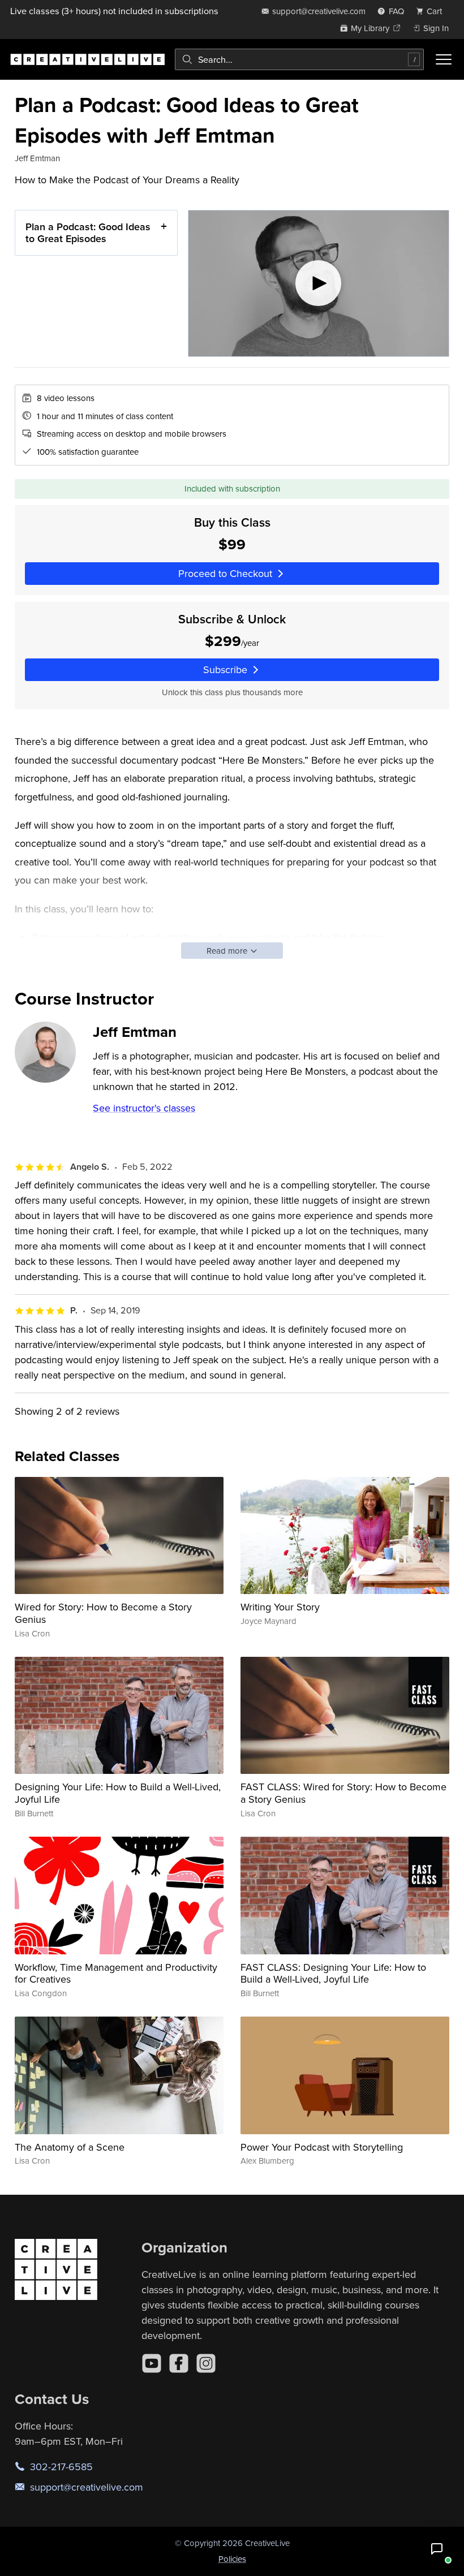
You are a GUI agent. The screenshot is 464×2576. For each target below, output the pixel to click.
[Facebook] (179, 2363)
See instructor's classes (144, 1108)
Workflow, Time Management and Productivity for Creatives (116, 1973)
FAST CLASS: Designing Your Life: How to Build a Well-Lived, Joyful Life (333, 1973)
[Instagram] (206, 2363)
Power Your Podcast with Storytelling (322, 2147)
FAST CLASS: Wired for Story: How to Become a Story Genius (343, 1793)
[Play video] (319, 283)
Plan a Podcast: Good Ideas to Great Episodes (88, 233)
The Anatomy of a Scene (70, 2147)
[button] (437, 2549)
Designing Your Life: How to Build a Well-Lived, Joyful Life (118, 1793)
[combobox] (299, 59)
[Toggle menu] (444, 59)
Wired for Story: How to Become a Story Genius (103, 1613)
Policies (232, 2559)
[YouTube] (152, 2363)
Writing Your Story (280, 1607)
